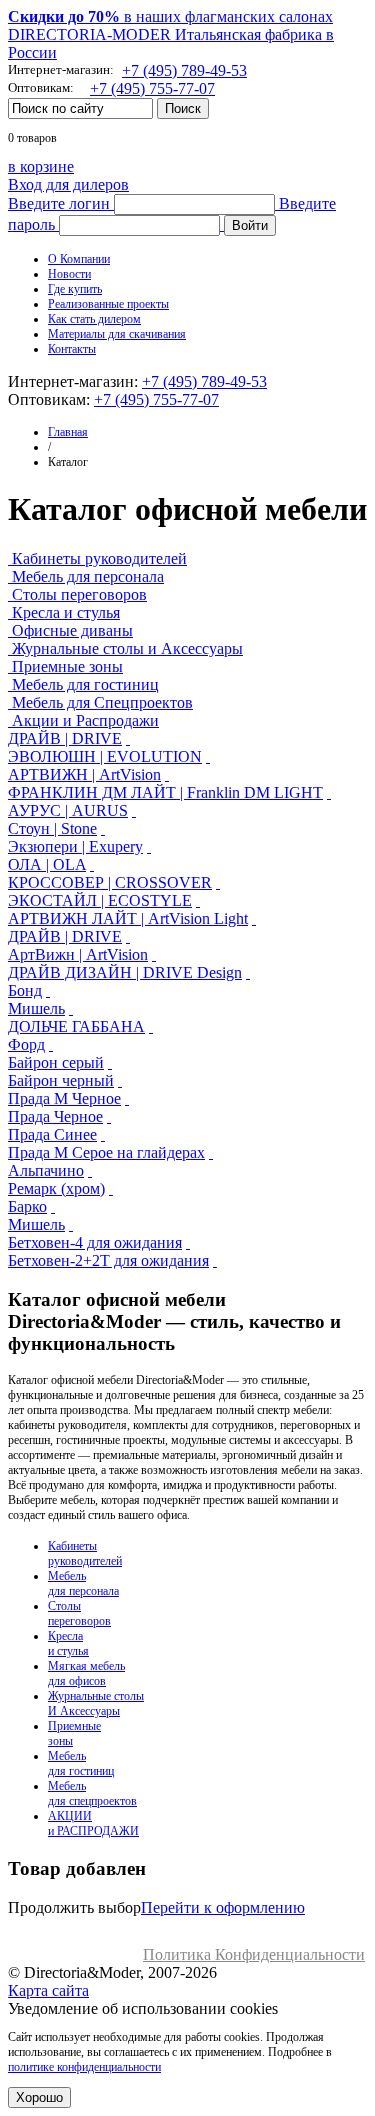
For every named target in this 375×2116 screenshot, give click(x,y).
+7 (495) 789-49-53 (184, 70)
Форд (26, 1044)
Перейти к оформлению (223, 1907)
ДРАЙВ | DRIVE (65, 738)
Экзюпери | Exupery (75, 846)
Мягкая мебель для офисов (86, 1673)
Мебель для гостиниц (85, 684)
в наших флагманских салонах (170, 16)
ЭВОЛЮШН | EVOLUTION (105, 756)
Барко (27, 1206)
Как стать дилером (94, 319)
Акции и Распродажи (85, 720)
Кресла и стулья (66, 612)
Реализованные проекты (108, 304)
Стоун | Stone (52, 828)
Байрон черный (61, 1080)
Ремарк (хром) (56, 1188)
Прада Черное (55, 1116)
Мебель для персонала (88, 576)
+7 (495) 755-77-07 (152, 88)
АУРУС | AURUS (68, 810)
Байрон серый (56, 1062)
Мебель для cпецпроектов (92, 1793)
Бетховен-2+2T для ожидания (108, 1260)
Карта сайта (48, 1990)
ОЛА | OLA (47, 864)
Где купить (75, 289)
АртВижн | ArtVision (78, 954)
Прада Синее (52, 1134)
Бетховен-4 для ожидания (95, 1242)
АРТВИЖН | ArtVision (84, 774)
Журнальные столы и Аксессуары (127, 648)
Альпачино (46, 1170)
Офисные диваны (72, 630)
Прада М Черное (64, 1098)
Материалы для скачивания (117, 334)
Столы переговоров (79, 594)
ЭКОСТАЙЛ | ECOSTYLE (100, 900)
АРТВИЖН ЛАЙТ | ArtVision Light (128, 918)
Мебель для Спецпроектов (102, 702)
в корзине (41, 166)
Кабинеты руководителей (99, 558)
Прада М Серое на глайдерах (106, 1152)
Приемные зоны (67, 666)
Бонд (25, 990)
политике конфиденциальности (84, 2067)
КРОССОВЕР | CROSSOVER (110, 882)
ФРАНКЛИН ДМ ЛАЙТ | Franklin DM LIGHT (165, 792)
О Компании (79, 259)
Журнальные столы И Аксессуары (96, 1703)
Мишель (36, 1008)
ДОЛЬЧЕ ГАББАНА (76, 1026)
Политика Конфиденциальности (254, 1954)
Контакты (72, 349)
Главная (68, 432)
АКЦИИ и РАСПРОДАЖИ (93, 1823)
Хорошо (39, 2097)
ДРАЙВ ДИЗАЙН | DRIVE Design (125, 972)
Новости (69, 274)
